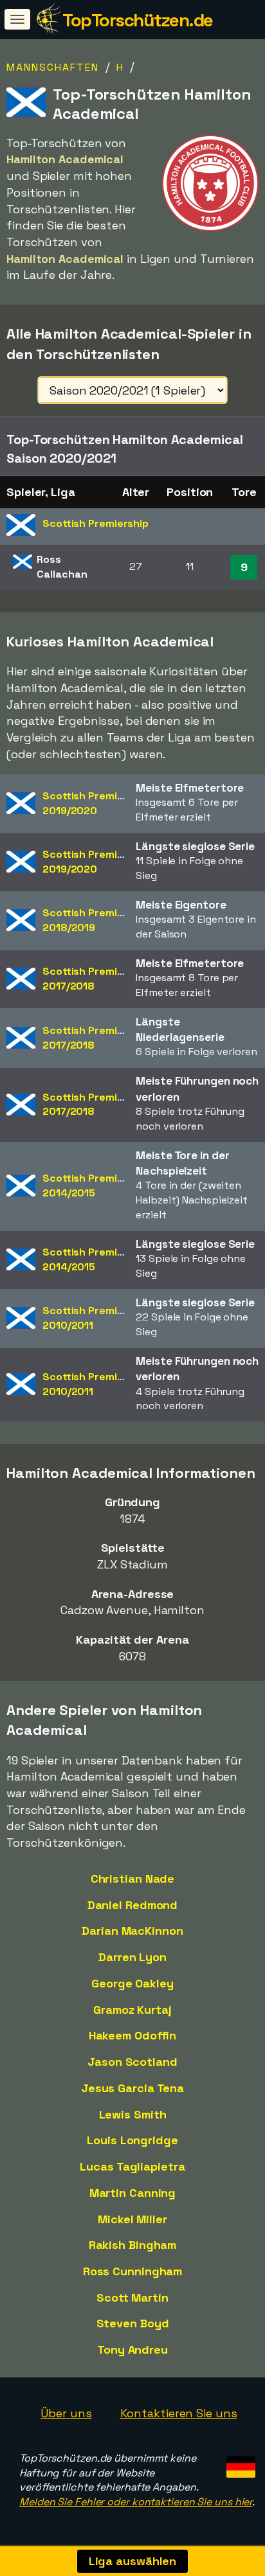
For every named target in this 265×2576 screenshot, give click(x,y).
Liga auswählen (133, 2561)
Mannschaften (53, 67)
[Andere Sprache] (239, 2463)
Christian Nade (133, 1879)
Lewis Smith (133, 2114)
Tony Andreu (132, 2349)
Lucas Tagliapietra (132, 2166)
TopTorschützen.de (138, 20)
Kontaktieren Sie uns (179, 2413)
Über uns (66, 2413)
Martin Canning (133, 2193)
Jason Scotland (132, 2062)
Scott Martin (132, 2297)
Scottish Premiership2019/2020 (96, 803)
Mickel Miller (132, 2219)
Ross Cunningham (133, 2271)
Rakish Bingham (133, 2245)
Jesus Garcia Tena (132, 2088)
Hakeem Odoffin (133, 2035)
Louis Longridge (132, 2140)
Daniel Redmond (133, 1905)
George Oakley (132, 1983)
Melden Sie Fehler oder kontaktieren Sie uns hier (136, 2502)
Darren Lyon (132, 1957)
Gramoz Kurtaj (132, 2010)
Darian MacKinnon (132, 1931)
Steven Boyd (133, 2323)
